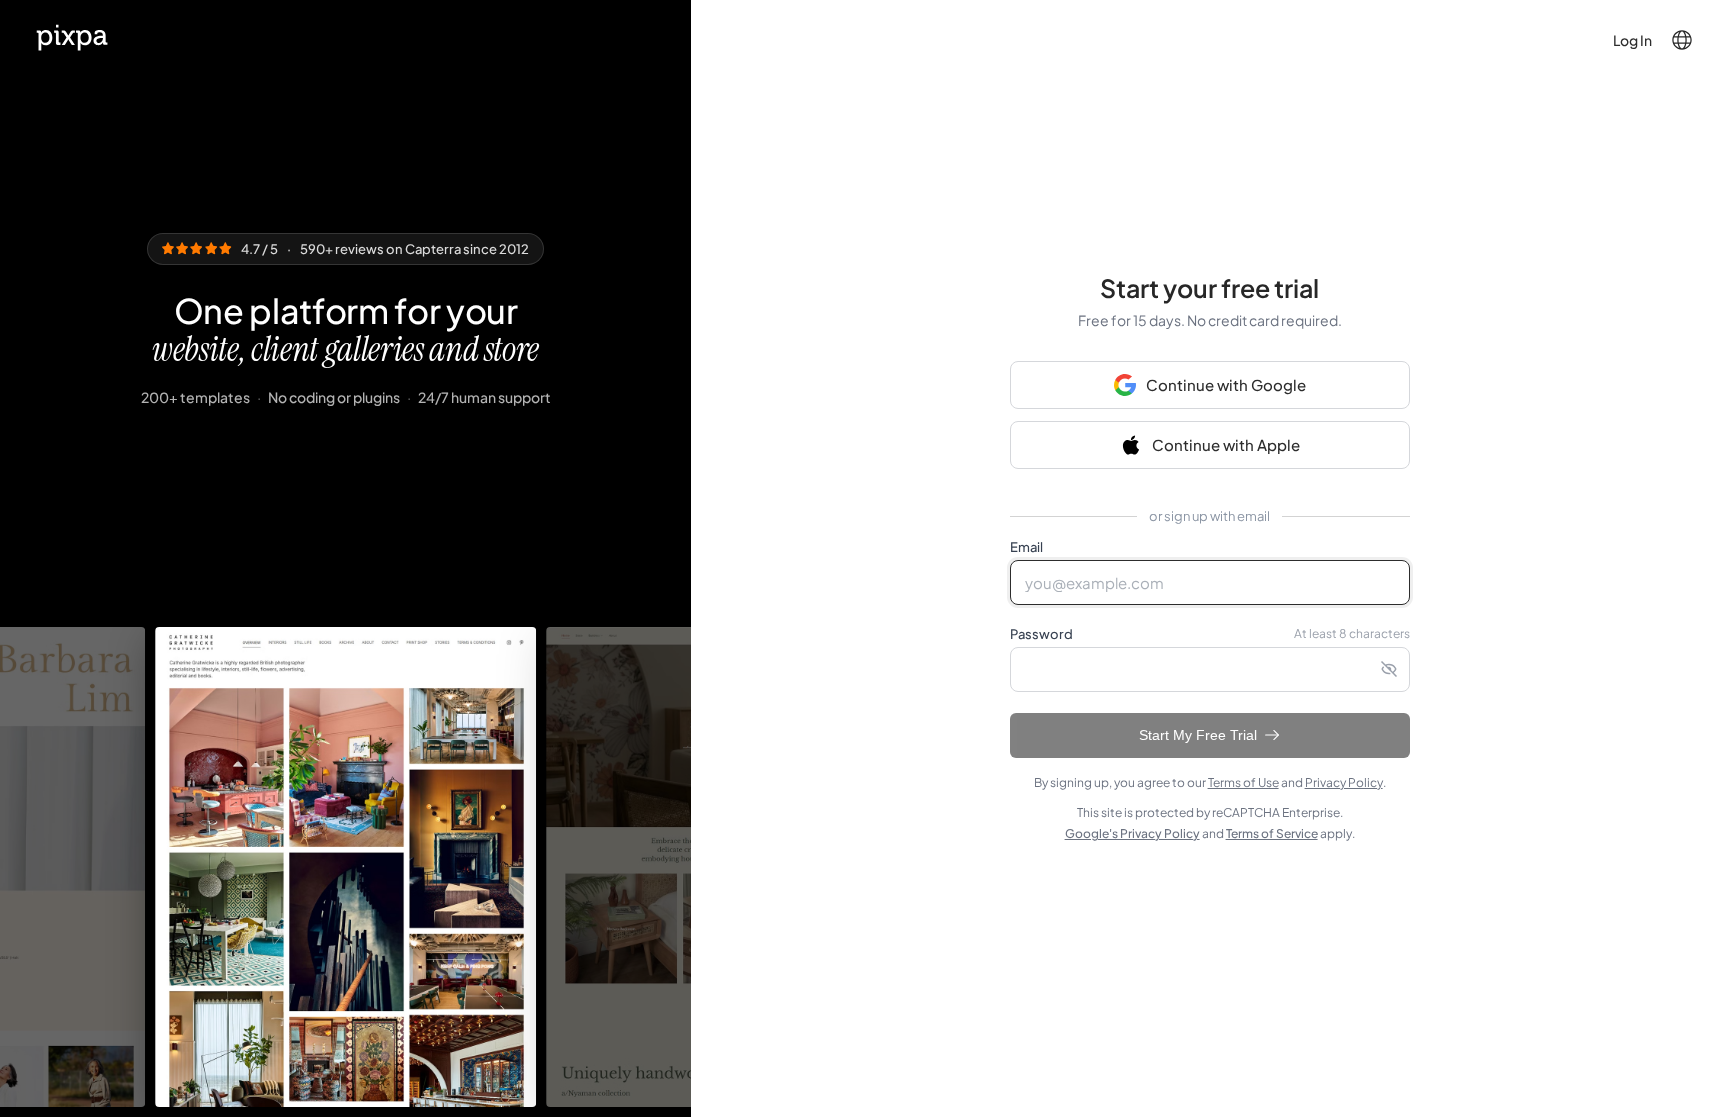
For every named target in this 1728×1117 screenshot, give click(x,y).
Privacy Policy (1344, 782)
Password (1041, 634)
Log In (1632, 40)
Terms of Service (1272, 833)
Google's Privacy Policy (1132, 833)
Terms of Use (1243, 782)
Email (1026, 547)
